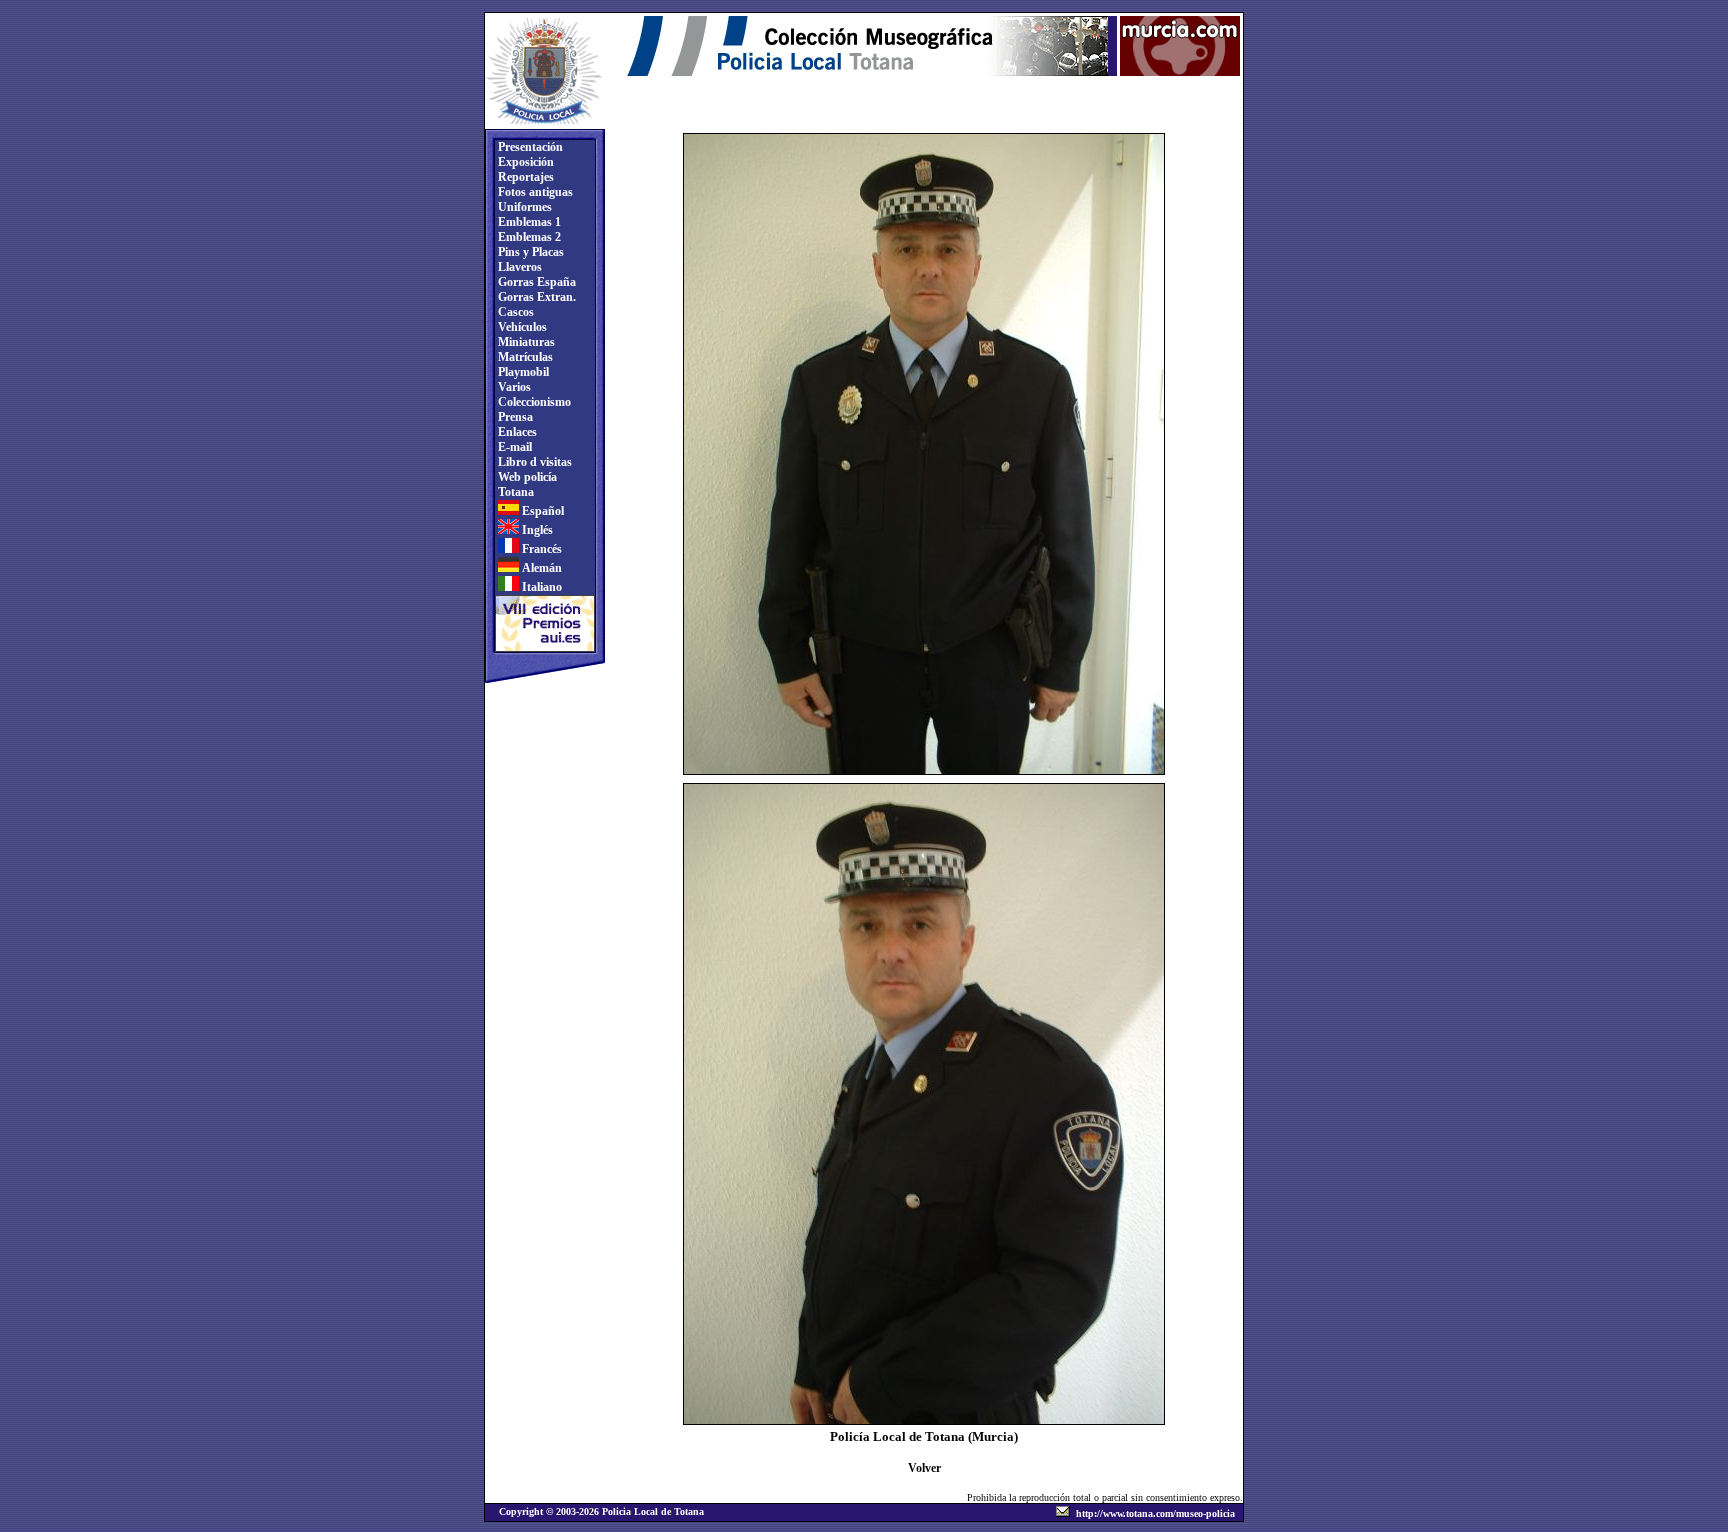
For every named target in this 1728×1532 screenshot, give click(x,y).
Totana (514, 492)
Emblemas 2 (528, 237)
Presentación (529, 147)
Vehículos (521, 327)
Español (541, 511)
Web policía (526, 477)
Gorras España (535, 282)
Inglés (536, 530)
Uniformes (523, 207)
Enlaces (516, 432)
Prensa (514, 417)
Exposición (524, 162)
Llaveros (518, 267)
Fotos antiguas (534, 192)
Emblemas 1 (528, 222)
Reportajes (524, 177)
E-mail (513, 447)
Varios (513, 387)
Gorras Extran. (535, 297)
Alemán (540, 568)
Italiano (540, 587)
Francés (540, 549)
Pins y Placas (529, 252)
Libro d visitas (533, 462)
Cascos (514, 312)
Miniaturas (525, 342)
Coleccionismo (533, 402)
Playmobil (522, 372)
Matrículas (524, 357)
